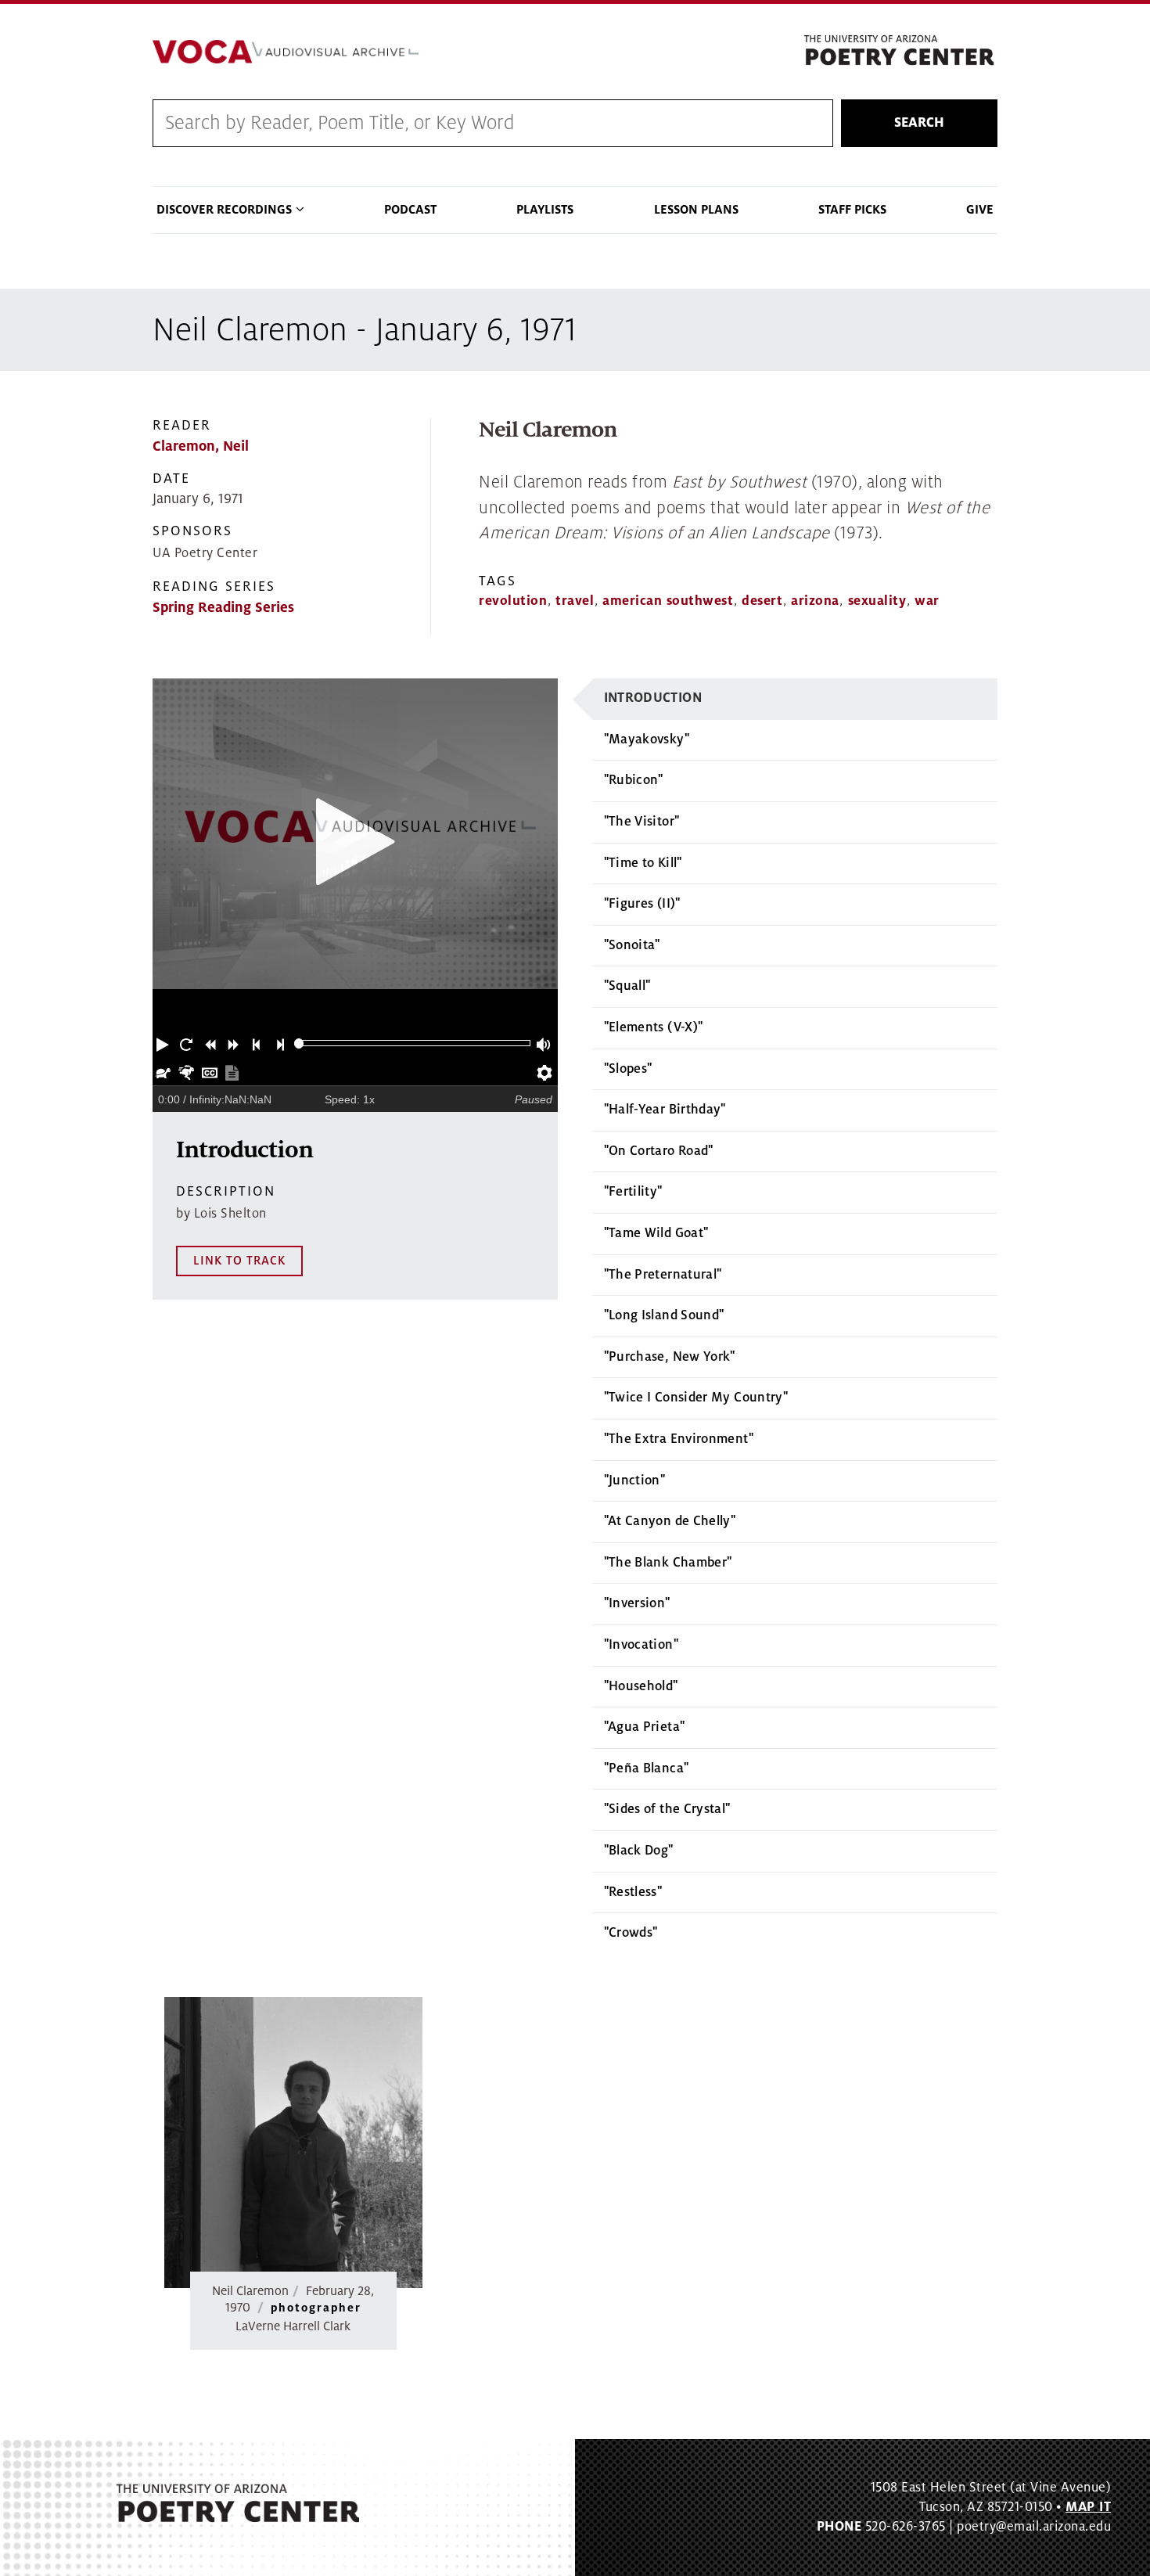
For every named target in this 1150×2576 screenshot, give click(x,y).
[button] (164, 1043)
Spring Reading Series (223, 608)
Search (919, 123)
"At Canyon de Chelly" (670, 1521)
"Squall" (627, 986)
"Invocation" (641, 1645)
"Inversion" (637, 1603)
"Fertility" (633, 1192)
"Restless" (633, 1892)
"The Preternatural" (663, 1275)
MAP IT (1088, 2507)
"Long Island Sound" (664, 1315)
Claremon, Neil (201, 446)
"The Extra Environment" (679, 1439)
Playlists (545, 210)
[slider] (299, 1043)
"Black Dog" (639, 1851)
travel (575, 601)
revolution (513, 601)
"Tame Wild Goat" (656, 1233)
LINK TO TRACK (239, 1261)
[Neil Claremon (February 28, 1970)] (293, 2143)
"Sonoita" (632, 945)
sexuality (877, 601)
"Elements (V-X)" (654, 1027)
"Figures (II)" (642, 904)
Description (226, 1191)
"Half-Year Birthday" (665, 1110)
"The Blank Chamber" (668, 1563)
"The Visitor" (642, 822)
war (927, 601)
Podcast (410, 210)
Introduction (653, 698)
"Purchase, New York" (670, 1357)
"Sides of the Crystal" (667, 1809)
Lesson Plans (696, 210)
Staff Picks (852, 210)
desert (762, 601)
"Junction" (635, 1480)
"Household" (641, 1686)
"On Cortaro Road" (659, 1151)
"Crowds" (631, 1933)
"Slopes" (628, 1069)
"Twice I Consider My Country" (696, 1398)
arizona (815, 601)
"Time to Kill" (643, 863)
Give (980, 210)
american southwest (668, 601)
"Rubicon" (634, 780)
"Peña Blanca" (647, 1768)
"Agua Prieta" (645, 1727)
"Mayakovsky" (647, 739)
